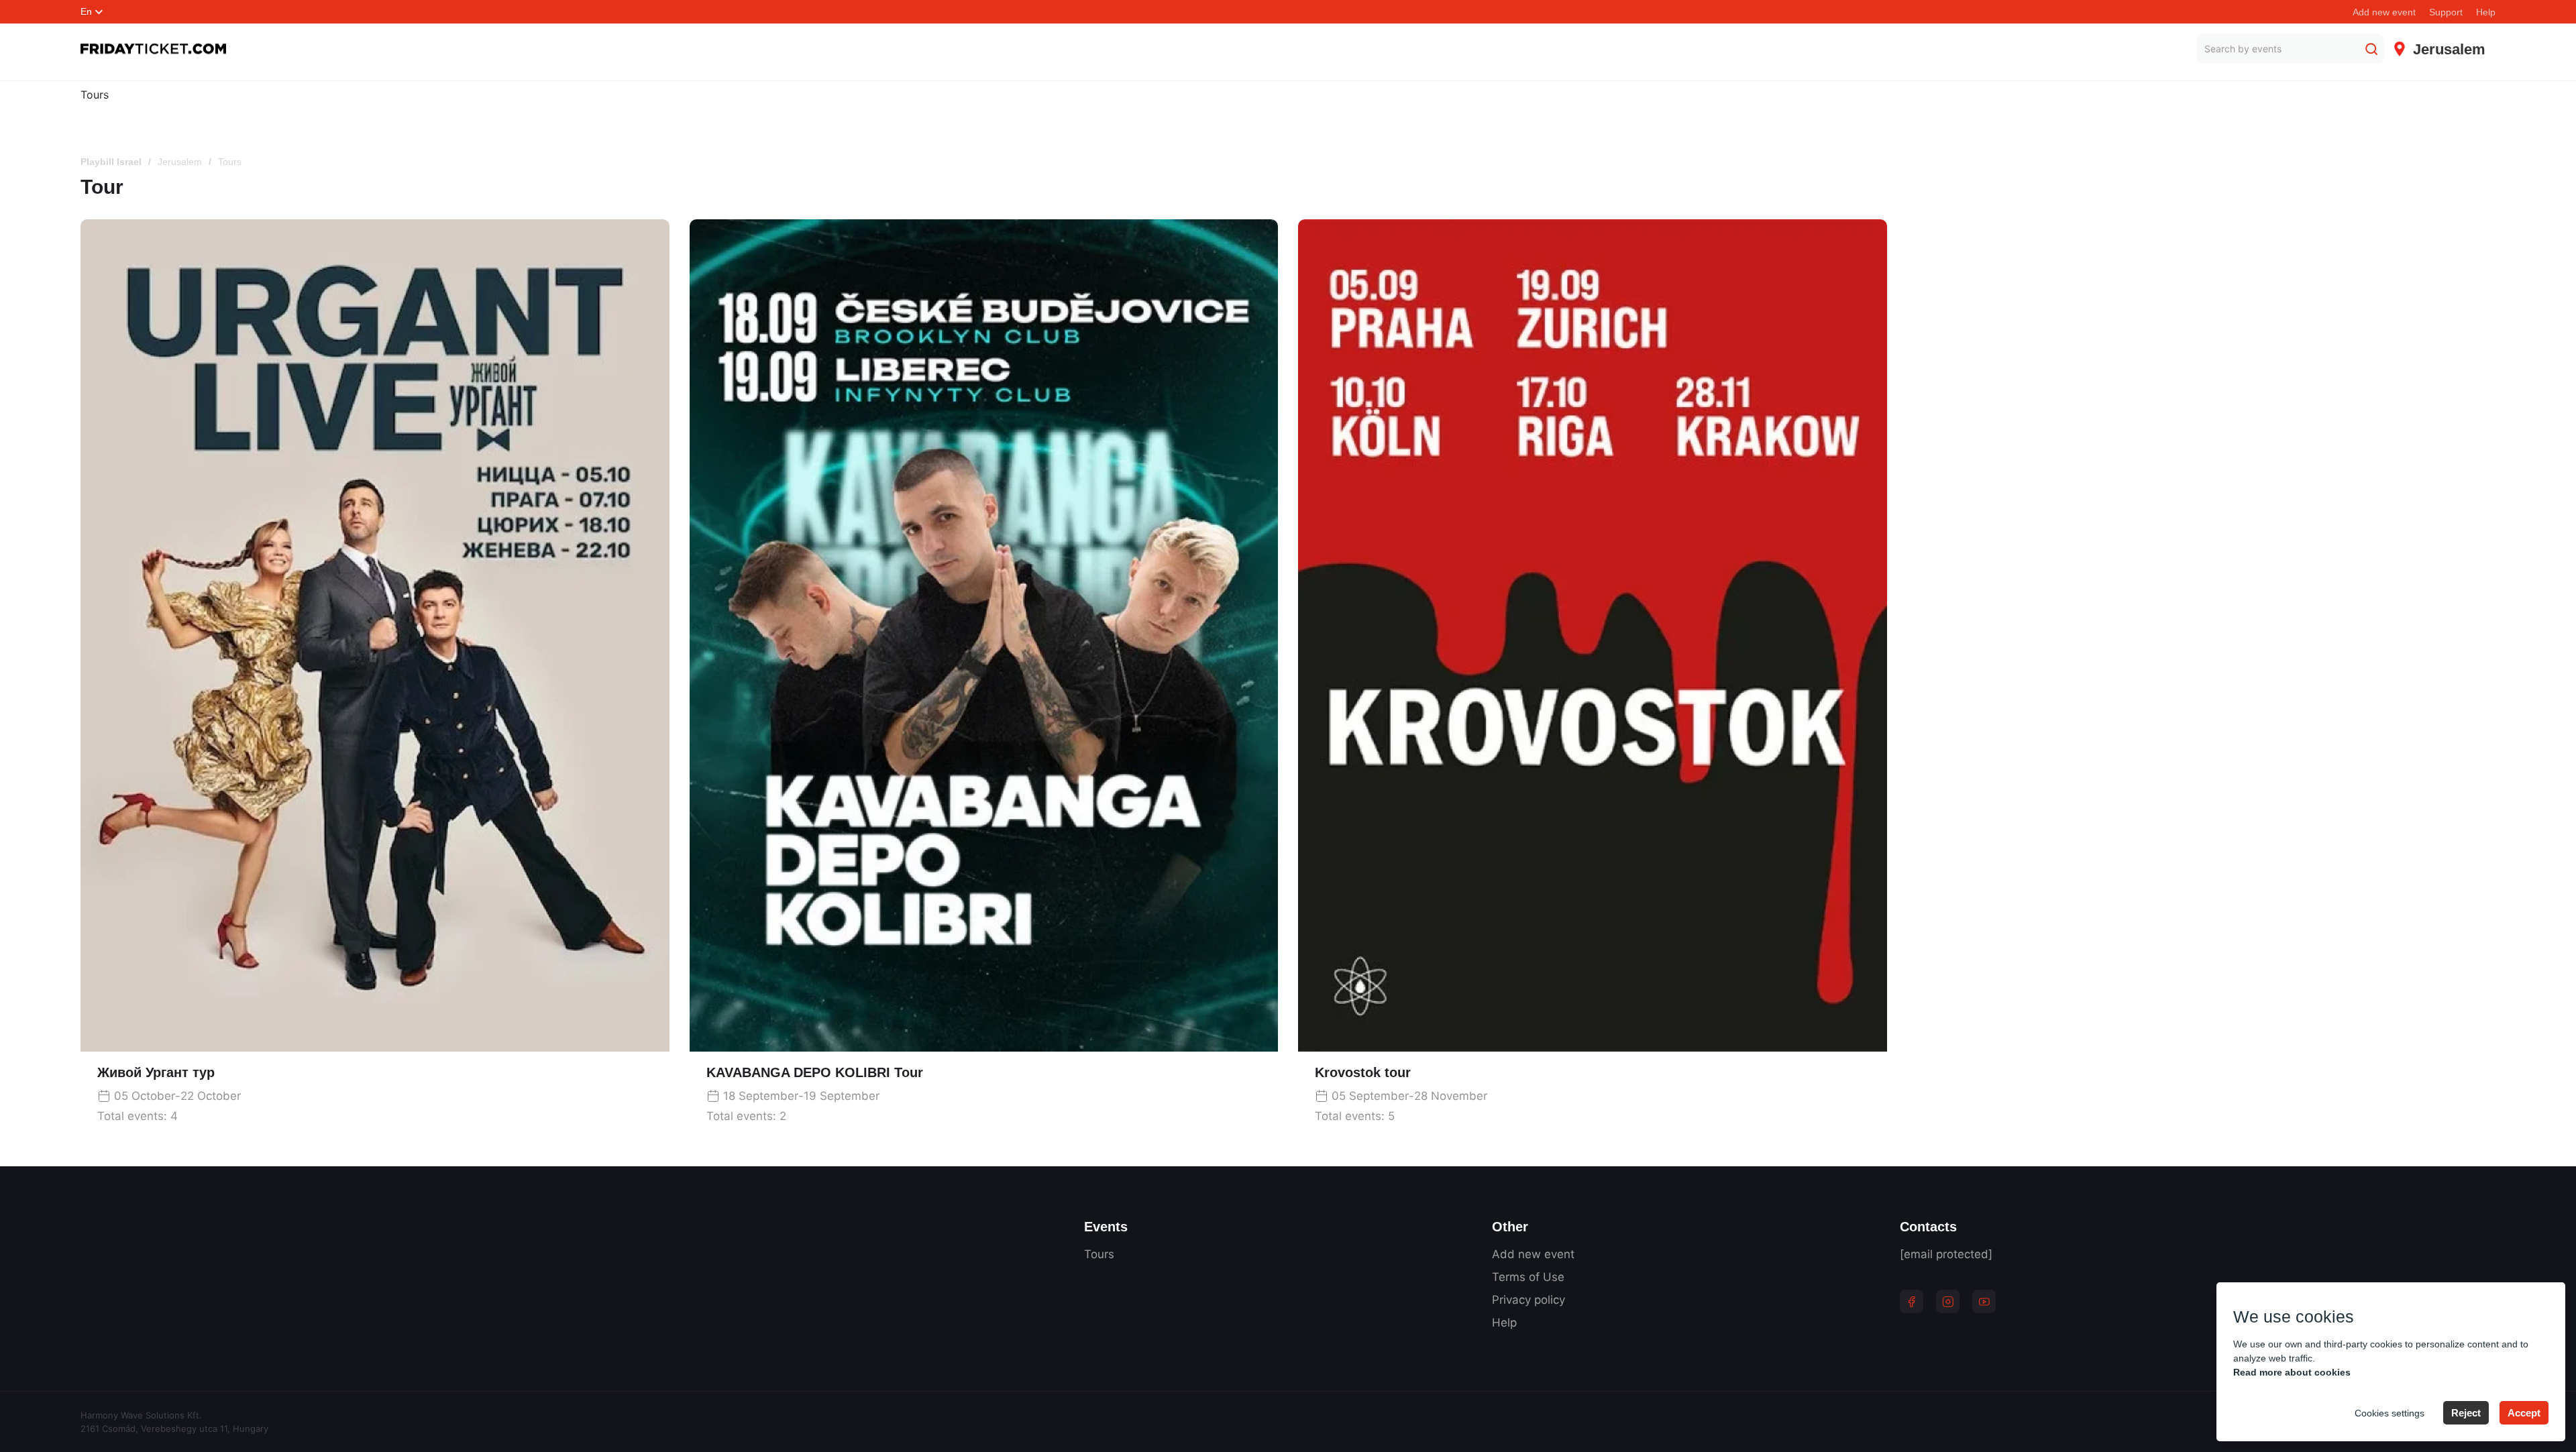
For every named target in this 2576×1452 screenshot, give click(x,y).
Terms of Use (1528, 1277)
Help (2486, 12)
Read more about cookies (2292, 1372)
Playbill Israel (111, 162)
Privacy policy (1528, 1300)
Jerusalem (180, 162)
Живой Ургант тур (156, 1072)
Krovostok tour (1363, 1072)
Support (2446, 12)
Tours (95, 95)
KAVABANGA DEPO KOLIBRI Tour (815, 1072)
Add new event (2384, 12)
